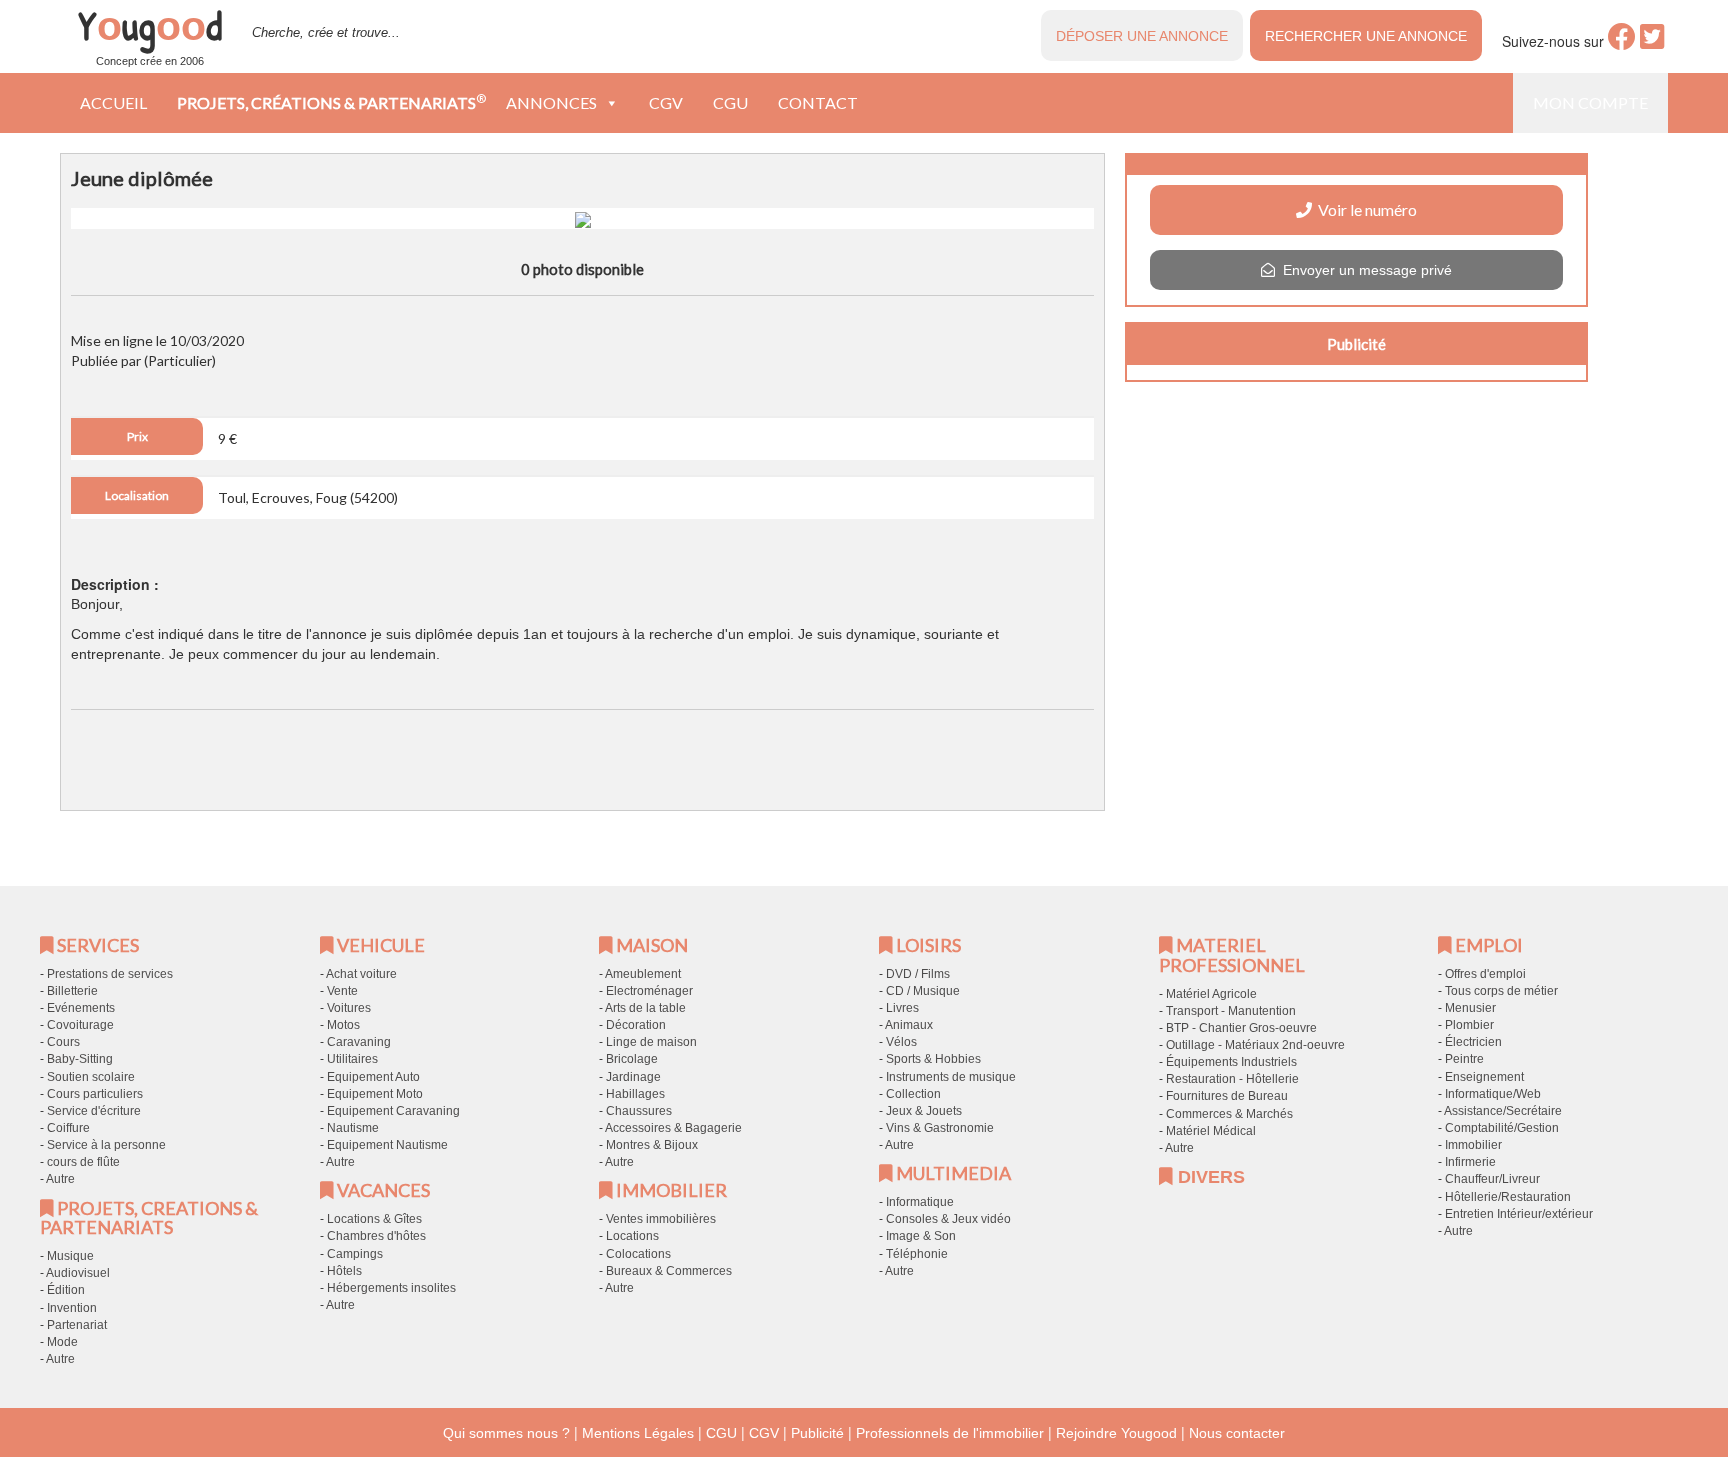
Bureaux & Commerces (669, 1271)
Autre (60, 1179)
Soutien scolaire (91, 1077)
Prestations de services (110, 974)
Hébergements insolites (391, 1288)
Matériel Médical (1211, 1131)
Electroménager (649, 991)
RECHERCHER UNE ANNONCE (1366, 36)
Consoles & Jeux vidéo (948, 1219)
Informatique (920, 1202)
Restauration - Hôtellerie (1232, 1079)
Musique (70, 1256)
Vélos (901, 1042)
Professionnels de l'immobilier (950, 1433)
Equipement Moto (375, 1094)
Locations (632, 1236)
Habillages (635, 1094)
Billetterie (72, 991)
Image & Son (921, 1236)
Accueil (113, 102)
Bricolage (632, 1059)
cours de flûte (83, 1162)
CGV (666, 102)
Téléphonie (917, 1254)
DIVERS (1209, 1177)
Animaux (909, 1025)
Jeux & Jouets (924, 1111)
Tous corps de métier (1501, 991)
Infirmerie (1470, 1162)
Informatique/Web (1493, 1094)
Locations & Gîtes (374, 1219)
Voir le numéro (1364, 209)
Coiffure (68, 1128)
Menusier (1470, 1008)
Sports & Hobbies (933, 1059)
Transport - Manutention (1231, 1011)
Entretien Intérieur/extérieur (1519, 1214)
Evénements (81, 1008)
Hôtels (344, 1271)
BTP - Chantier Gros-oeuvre (1241, 1028)
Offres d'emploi (1485, 974)
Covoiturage (80, 1025)
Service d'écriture (94, 1111)
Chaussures (639, 1111)
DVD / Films (918, 974)
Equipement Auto (373, 1077)
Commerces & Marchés (1229, 1114)
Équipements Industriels (1231, 1062)
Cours (63, 1042)
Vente (342, 991)
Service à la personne (106, 1145)
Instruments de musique (951, 1077)
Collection (913, 1094)
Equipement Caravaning (393, 1111)
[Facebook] (1622, 42)
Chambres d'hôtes (376, 1236)
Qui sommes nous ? (506, 1433)
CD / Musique (923, 991)
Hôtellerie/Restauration (1508, 1197)
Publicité (817, 1433)
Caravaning (359, 1042)
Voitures (349, 1008)
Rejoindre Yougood (1116, 1433)
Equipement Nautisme (387, 1145)
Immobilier (1473, 1145)
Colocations (638, 1254)
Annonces (551, 102)
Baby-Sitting (80, 1059)
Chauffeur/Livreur (1492, 1179)
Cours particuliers (95, 1094)
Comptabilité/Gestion (1502, 1128)
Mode (62, 1342)
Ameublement (643, 974)
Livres (902, 1008)
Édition (66, 1290)
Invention (72, 1308)
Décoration (636, 1025)
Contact (818, 102)
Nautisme (353, 1128)
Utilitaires (352, 1059)
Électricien (1473, 1042)
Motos (343, 1025)
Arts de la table (645, 1008)
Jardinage (633, 1077)
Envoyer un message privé (1363, 270)
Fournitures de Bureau (1227, 1096)
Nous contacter (1237, 1433)
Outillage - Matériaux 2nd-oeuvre (1255, 1045)
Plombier (1469, 1025)
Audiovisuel (78, 1273)
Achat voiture (361, 974)
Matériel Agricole (1211, 994)
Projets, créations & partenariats (331, 101)
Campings (355, 1254)
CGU (730, 102)
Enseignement (1484, 1077)
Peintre (1464, 1059)
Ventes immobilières (661, 1219)
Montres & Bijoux (652, 1145)
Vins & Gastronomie (940, 1128)
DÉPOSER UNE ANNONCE (1142, 36)
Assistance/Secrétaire (1503, 1111)
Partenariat (77, 1325)
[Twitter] (1652, 42)
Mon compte (1590, 102)
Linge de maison (651, 1042)
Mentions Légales (638, 1433)
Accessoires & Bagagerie (673, 1128)
